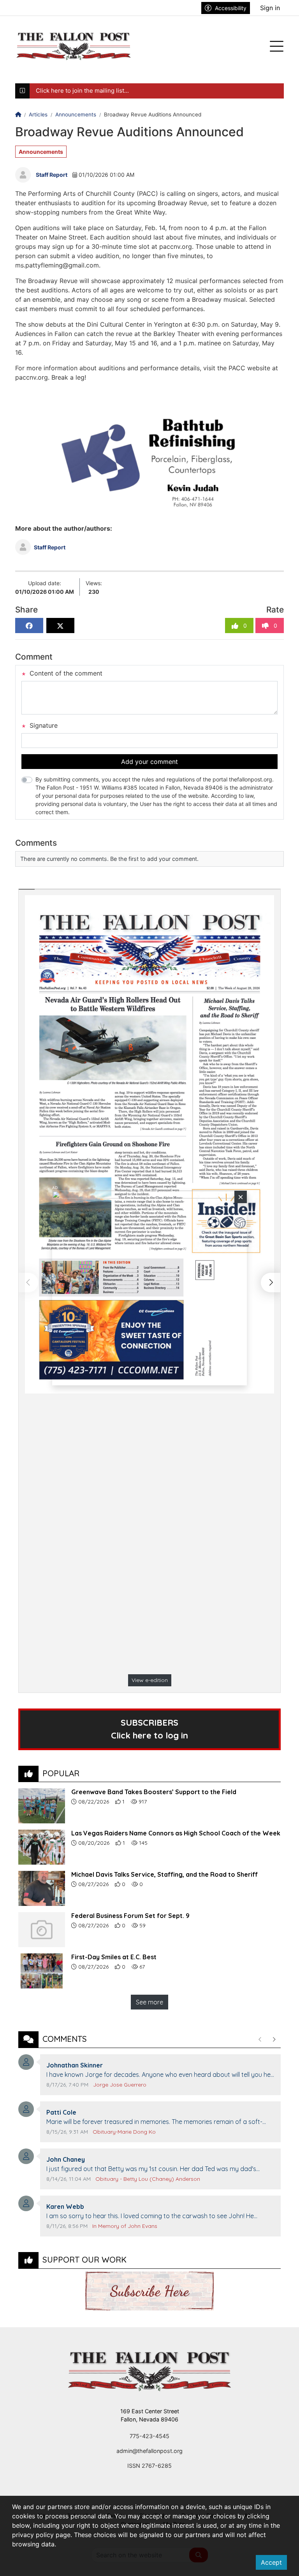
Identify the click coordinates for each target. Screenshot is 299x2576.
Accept (271, 2562)
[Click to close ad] (241, 1197)
